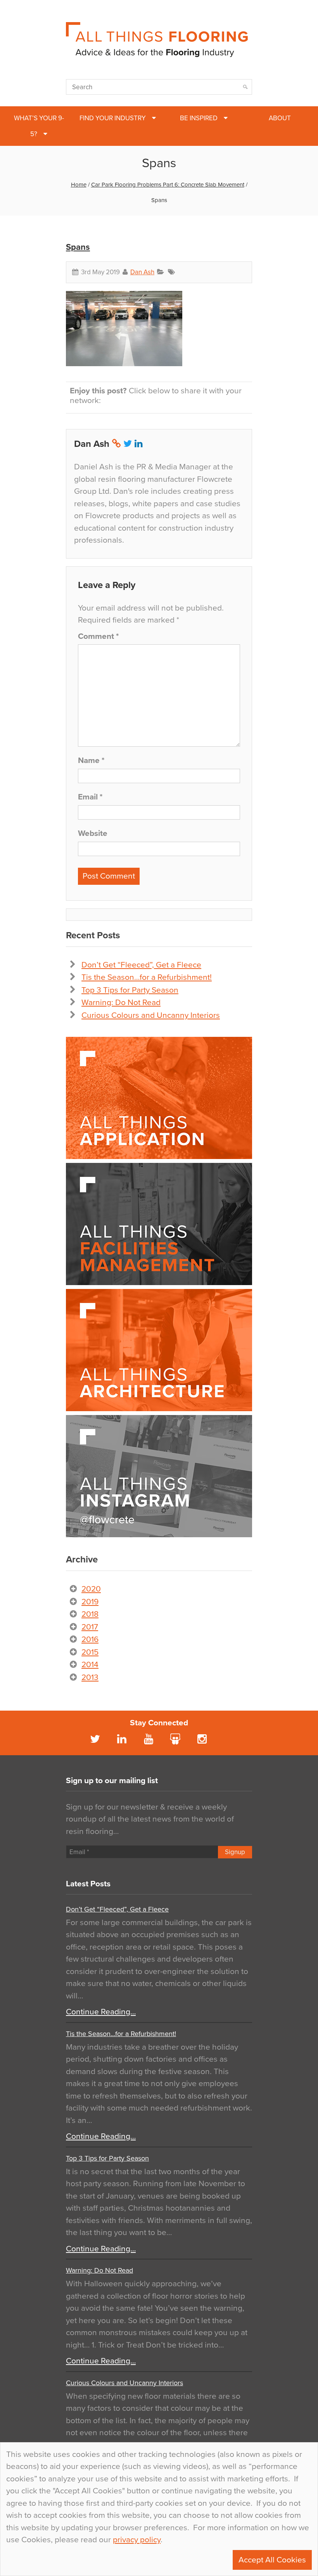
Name (91, 760)
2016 (90, 1639)
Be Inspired (199, 118)
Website (93, 833)
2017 (90, 1627)
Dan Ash (142, 272)
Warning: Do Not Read (121, 1003)
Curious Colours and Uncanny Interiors (151, 1015)
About (280, 118)
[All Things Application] (159, 1098)
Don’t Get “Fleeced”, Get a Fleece (141, 965)
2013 (90, 1677)
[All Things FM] (159, 1224)
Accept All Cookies (272, 2560)
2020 (91, 1589)
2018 (90, 1614)
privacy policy (137, 2540)
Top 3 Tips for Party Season (130, 990)
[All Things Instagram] (159, 1476)
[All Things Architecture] (159, 1350)
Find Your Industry (113, 118)
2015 (90, 1652)
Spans (78, 247)
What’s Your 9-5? (39, 126)
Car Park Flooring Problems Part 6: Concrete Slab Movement (168, 185)
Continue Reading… (101, 2012)
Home (79, 185)
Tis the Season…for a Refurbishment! (147, 977)
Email (90, 797)
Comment (98, 636)
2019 (90, 1602)
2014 (90, 1665)
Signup (235, 1852)
